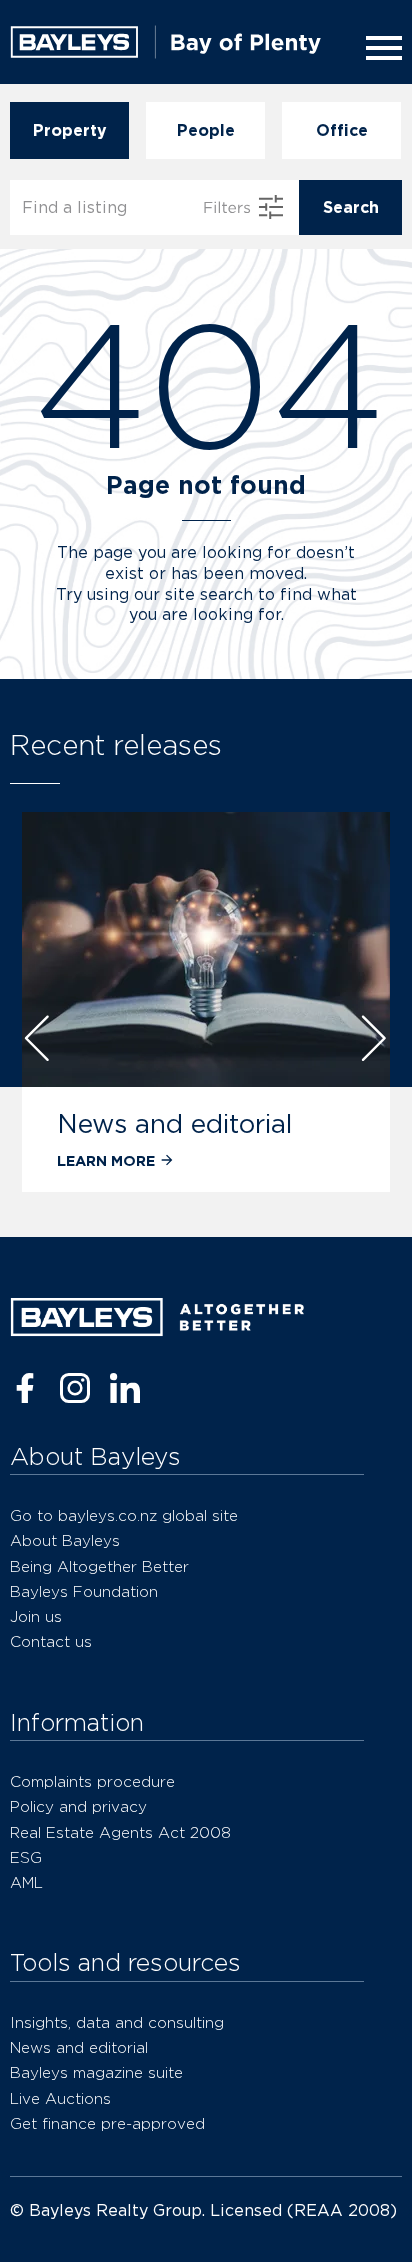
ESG (26, 1857)
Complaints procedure (92, 1781)
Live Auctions (60, 2098)
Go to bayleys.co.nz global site (124, 1515)
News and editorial (174, 1123)
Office (342, 130)
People (206, 130)
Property (70, 130)
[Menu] (380, 48)
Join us (36, 1616)
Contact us (51, 1641)
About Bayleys (65, 1540)
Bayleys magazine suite (96, 2072)
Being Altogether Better (99, 1566)
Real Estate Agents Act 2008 (120, 1832)
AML (26, 1882)
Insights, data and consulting (117, 2022)
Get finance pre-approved (107, 2123)
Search (351, 207)
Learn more (106, 1160)
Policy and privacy (78, 1806)
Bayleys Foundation (84, 1591)
